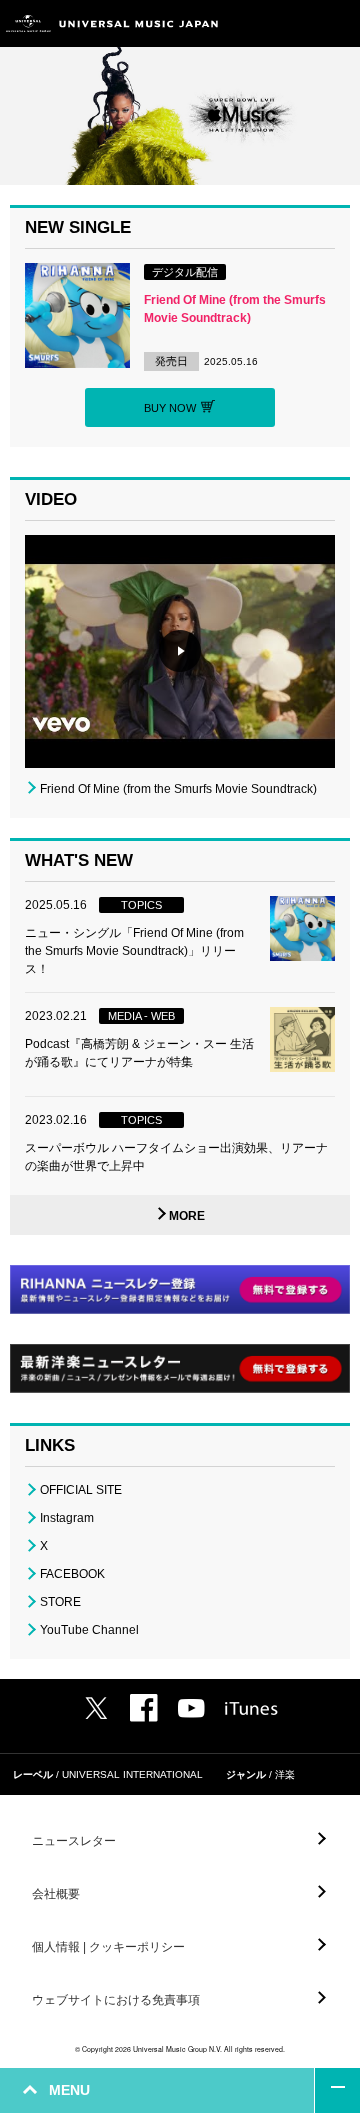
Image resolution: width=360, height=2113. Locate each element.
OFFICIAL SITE (81, 1490)
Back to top (337, 2090)
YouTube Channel (89, 1630)
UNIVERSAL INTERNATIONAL (132, 1774)
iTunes (251, 1708)
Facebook (144, 1708)
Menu (337, 23)
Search (292, 23)
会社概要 (56, 1894)
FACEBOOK (72, 1574)
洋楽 (285, 1774)
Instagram (67, 1518)
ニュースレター (74, 1841)
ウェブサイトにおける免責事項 (116, 2000)
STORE (60, 1602)
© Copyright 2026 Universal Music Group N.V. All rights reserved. (180, 2049)
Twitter (96, 1708)
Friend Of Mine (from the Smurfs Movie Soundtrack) (178, 789)
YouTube (191, 1708)
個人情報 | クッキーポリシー (108, 1947)
